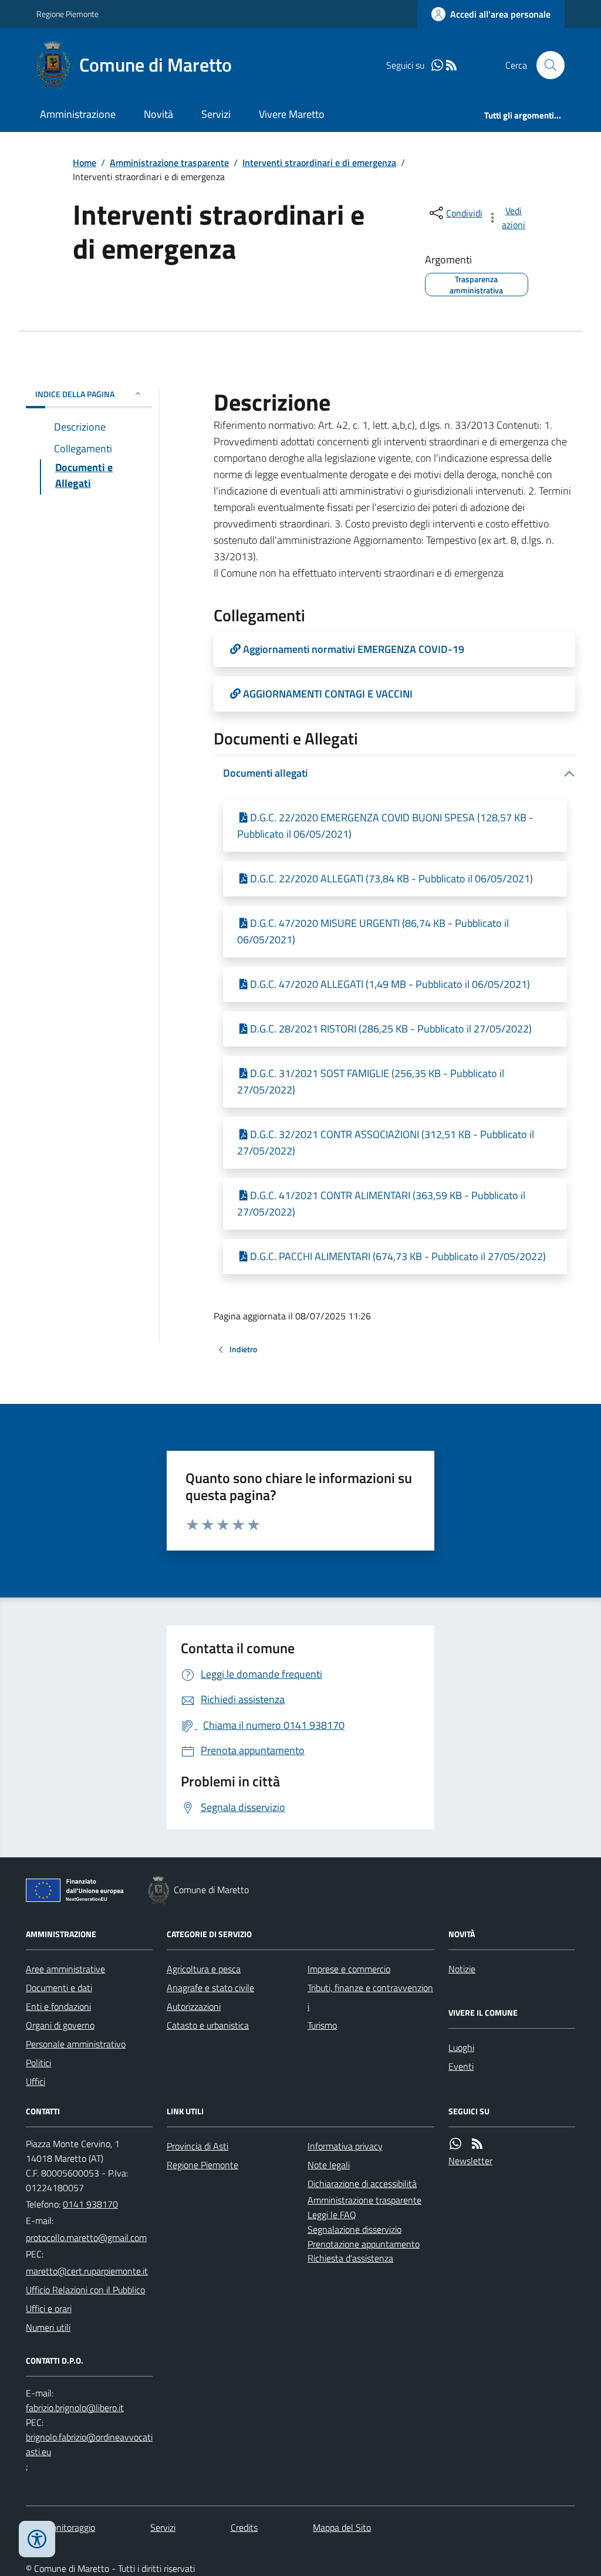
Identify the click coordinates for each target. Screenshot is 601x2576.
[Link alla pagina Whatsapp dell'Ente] (455, 2144)
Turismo (322, 2025)
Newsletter (470, 2161)
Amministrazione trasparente (169, 163)
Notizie (462, 1969)
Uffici (36, 2081)
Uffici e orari (49, 2308)
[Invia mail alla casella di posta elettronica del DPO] (75, 2408)
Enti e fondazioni (58, 2006)
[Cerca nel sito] (546, 65)
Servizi (216, 114)
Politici (38, 2063)
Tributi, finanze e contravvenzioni (370, 1997)
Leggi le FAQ (332, 2215)
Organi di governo (60, 2025)
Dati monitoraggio (60, 2527)
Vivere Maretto (292, 114)
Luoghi (461, 2047)
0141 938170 (90, 2204)
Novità (158, 114)
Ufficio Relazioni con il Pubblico (85, 2290)
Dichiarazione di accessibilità (362, 2184)
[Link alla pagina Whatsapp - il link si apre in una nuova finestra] (437, 65)
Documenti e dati (59, 1988)
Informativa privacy (345, 2146)
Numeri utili (48, 2327)
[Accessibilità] (37, 2539)
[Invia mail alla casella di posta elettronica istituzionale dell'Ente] (86, 2238)
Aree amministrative (65, 1969)
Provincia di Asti (197, 2146)
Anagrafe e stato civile (210, 1988)
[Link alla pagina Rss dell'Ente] (477, 2144)
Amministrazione (78, 114)
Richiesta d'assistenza (350, 2258)
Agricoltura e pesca (204, 1969)
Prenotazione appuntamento (364, 2244)
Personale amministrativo (76, 2044)
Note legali (329, 2165)
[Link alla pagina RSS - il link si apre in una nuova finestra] (451, 65)
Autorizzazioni (194, 2006)
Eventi (461, 2066)
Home (85, 163)
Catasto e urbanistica (208, 2025)
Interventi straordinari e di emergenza (319, 163)
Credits (244, 2527)
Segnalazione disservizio (354, 2229)
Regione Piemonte (67, 14)
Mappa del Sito (342, 2527)
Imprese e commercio (349, 1969)
